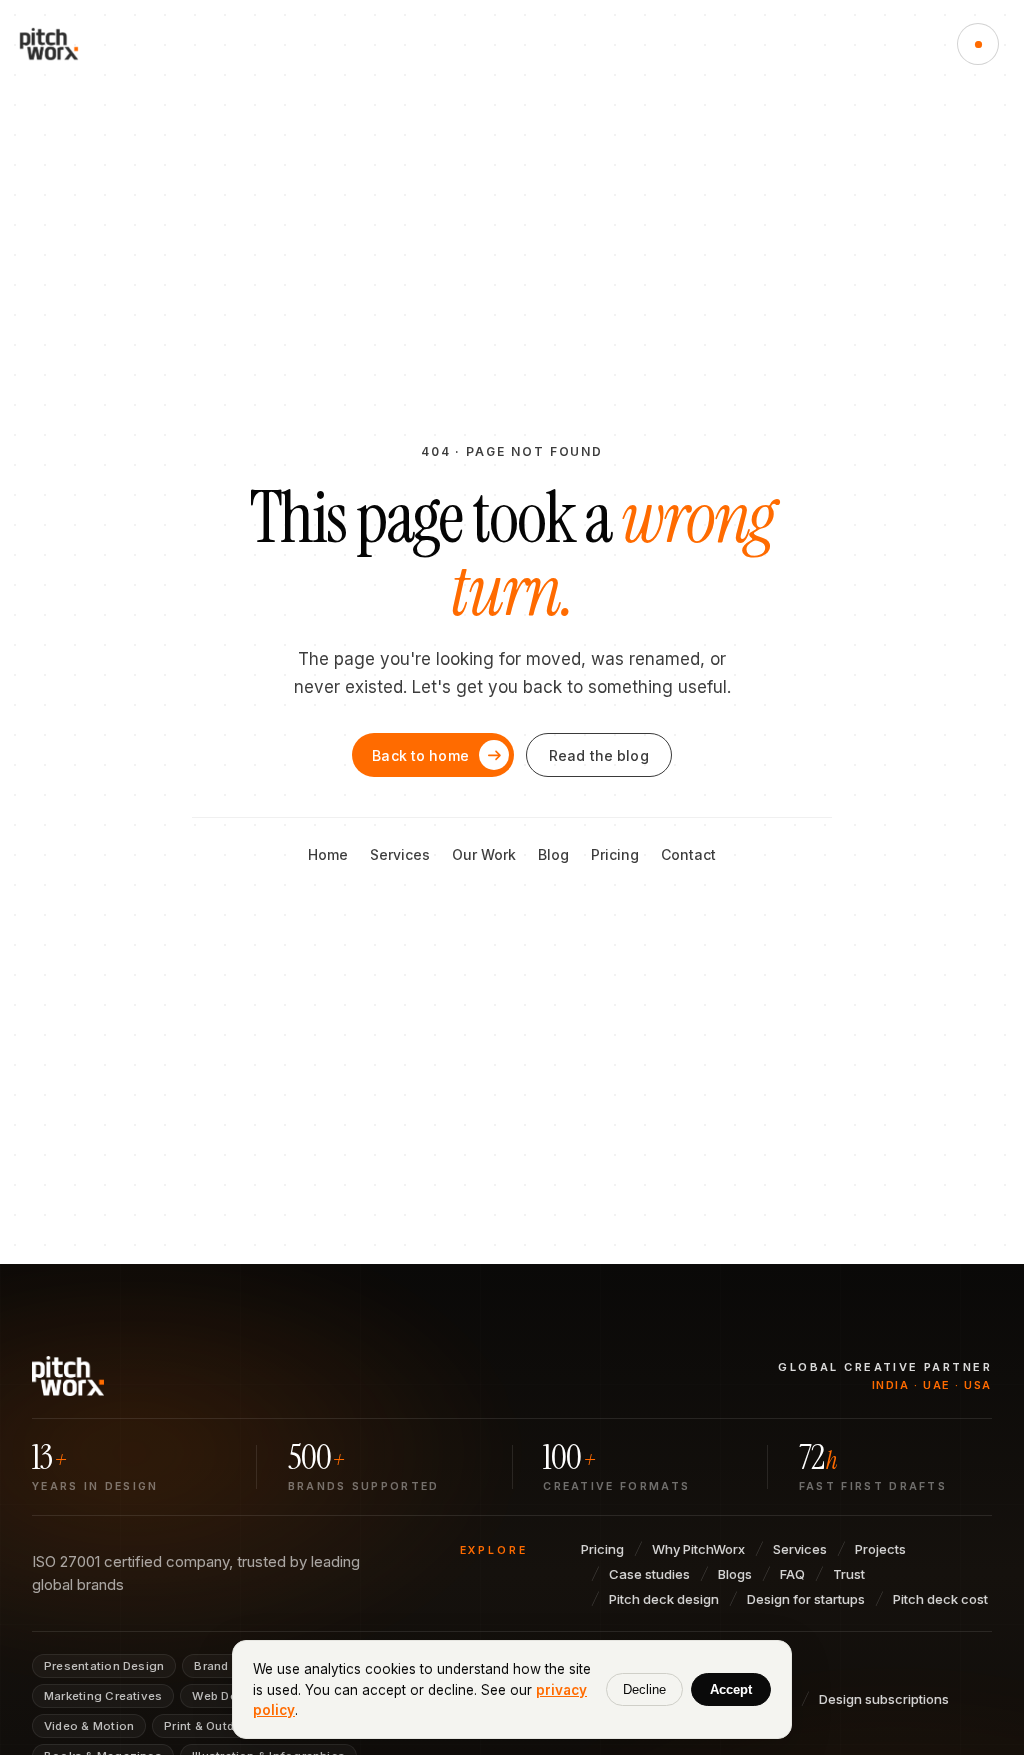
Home (328, 854)
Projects (880, 1549)
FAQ (792, 1574)
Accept (731, 1689)
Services (400, 854)
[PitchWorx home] (58, 44)
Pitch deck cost (940, 1599)
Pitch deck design (664, 1599)
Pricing (615, 854)
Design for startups (806, 1599)
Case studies (649, 1574)
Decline (644, 1689)
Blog (553, 854)
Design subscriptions (884, 1699)
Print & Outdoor (209, 1726)
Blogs (735, 1574)
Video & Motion (89, 1726)
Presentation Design (104, 1666)
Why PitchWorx (698, 1549)
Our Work (484, 854)
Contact (688, 854)
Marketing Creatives (103, 1696)
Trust (849, 1574)
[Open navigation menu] (978, 44)
